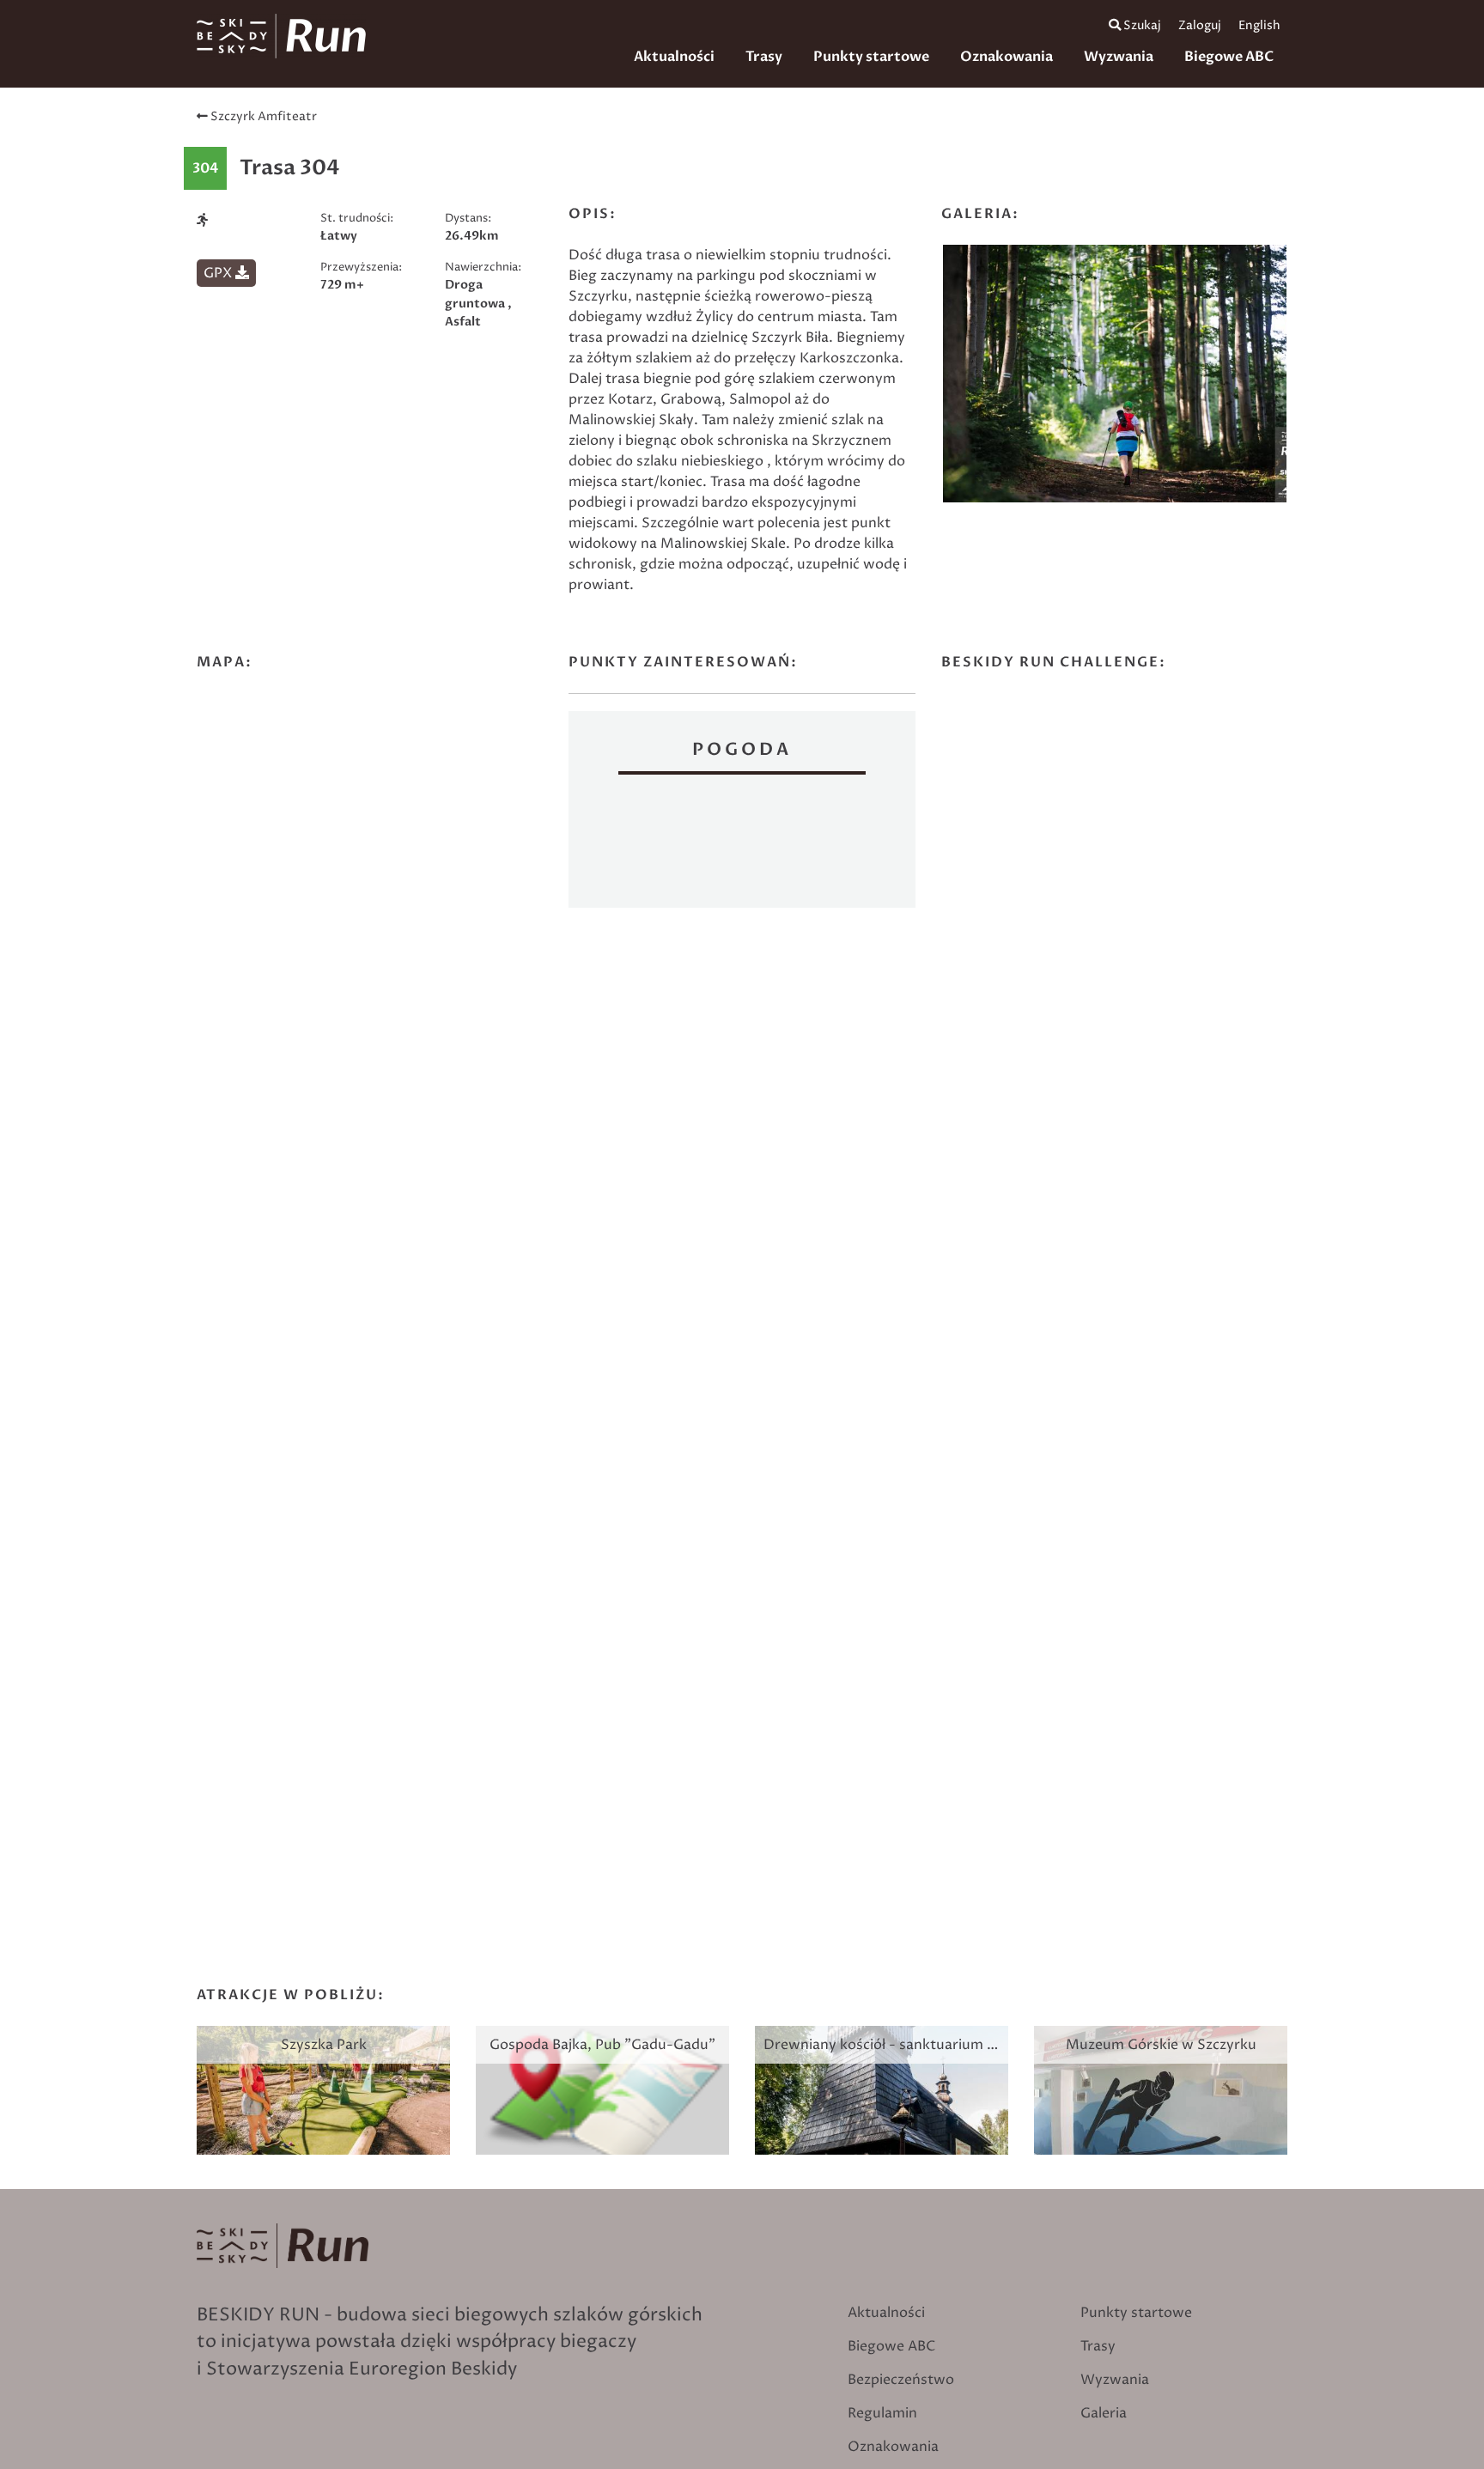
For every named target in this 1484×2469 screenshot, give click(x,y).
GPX (219, 273)
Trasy (764, 57)
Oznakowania (1007, 57)
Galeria (1104, 2413)
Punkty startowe (871, 57)
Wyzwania (1119, 57)
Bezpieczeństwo (901, 2380)
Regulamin (882, 2413)
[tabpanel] (1115, 378)
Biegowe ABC (1229, 57)
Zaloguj (1200, 26)
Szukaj (1141, 26)
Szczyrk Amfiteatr (262, 117)
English (1259, 26)
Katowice (742, 843)
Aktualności (674, 57)
